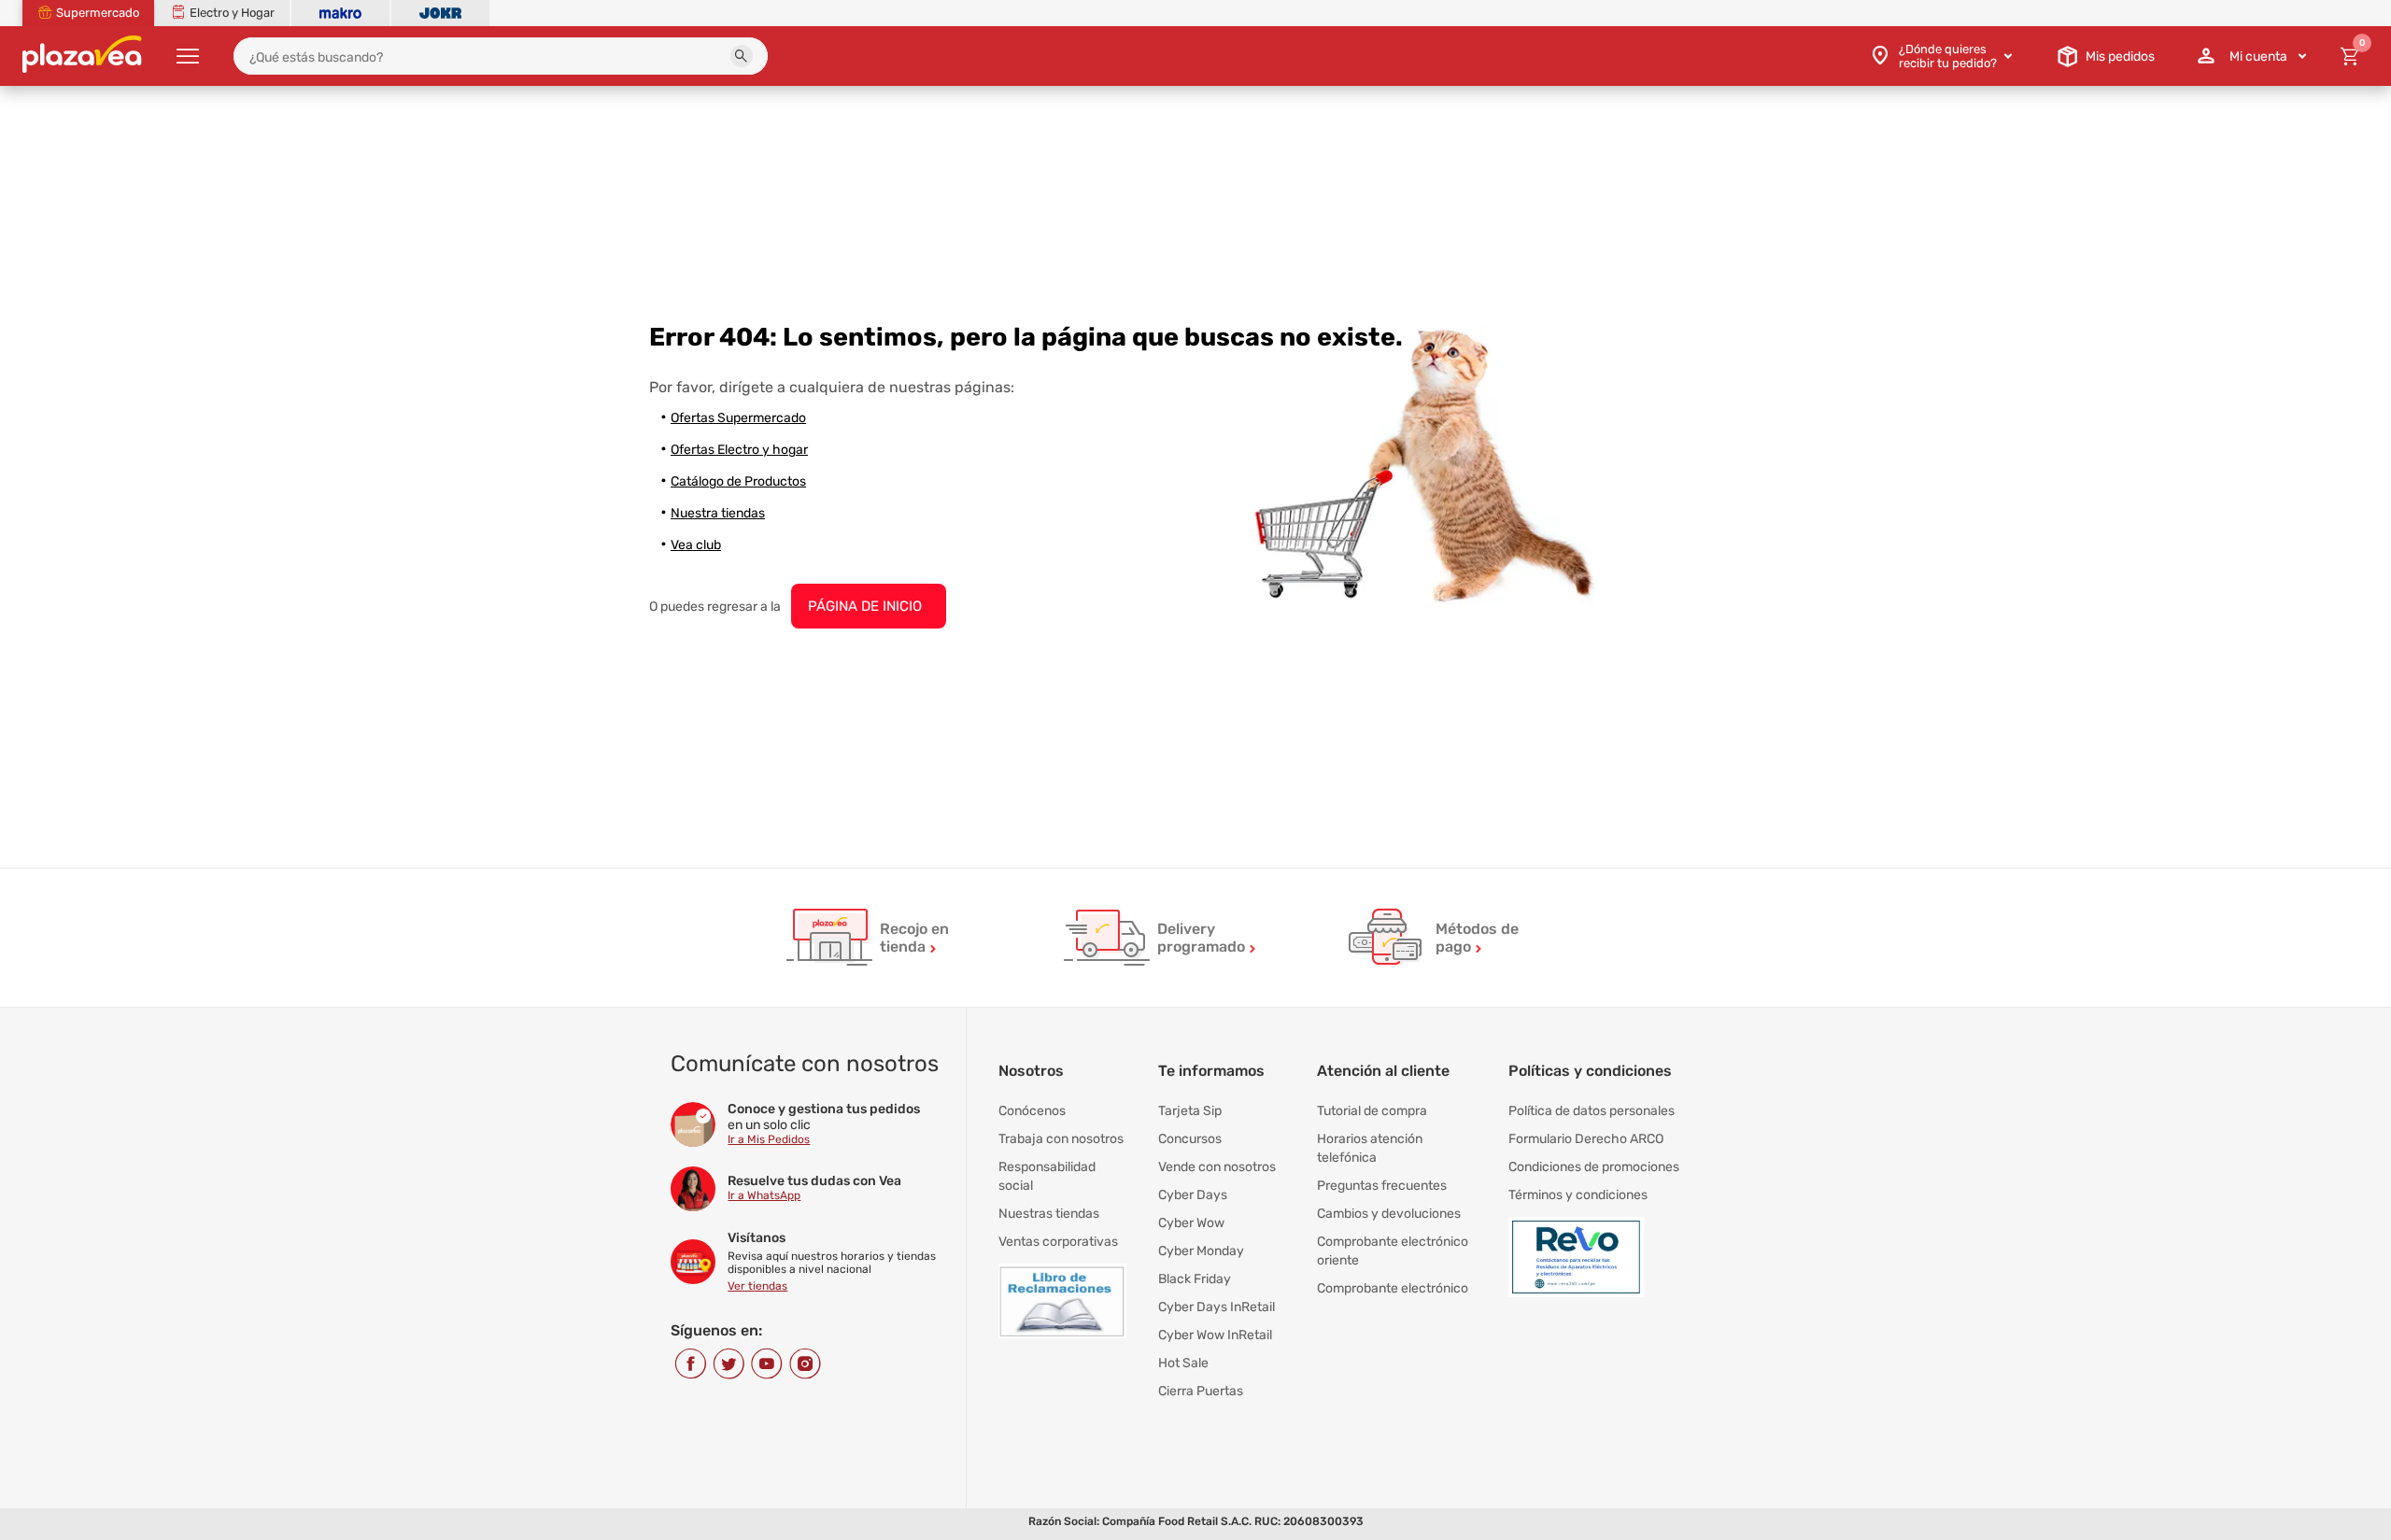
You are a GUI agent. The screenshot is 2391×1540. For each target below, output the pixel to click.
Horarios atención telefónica (1370, 1148)
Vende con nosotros (1217, 1167)
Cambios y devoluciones (1389, 1214)
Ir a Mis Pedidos (769, 1139)
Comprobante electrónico (1393, 1288)
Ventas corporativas (1058, 1242)
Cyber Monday (1201, 1251)
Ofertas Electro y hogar (739, 450)
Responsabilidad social (1047, 1176)
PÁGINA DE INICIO (865, 606)
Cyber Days (1193, 1195)
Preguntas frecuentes (1382, 1186)
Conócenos (1032, 1111)
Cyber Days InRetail (1217, 1307)
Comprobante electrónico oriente (1393, 1251)
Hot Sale (1183, 1363)
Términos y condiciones (1578, 1195)
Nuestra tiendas (718, 513)
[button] (742, 56)
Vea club (696, 545)
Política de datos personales (1592, 1111)
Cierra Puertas (1201, 1391)
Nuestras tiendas (1049, 1214)
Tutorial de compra (1372, 1111)
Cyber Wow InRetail (1215, 1335)
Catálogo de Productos (738, 481)
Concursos (1190, 1139)
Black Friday (1195, 1279)
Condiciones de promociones (1594, 1167)
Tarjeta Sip (1190, 1111)
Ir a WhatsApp (764, 1195)
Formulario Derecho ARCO (1586, 1139)
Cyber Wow (1191, 1223)
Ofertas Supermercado (738, 418)
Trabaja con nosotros (1061, 1139)
